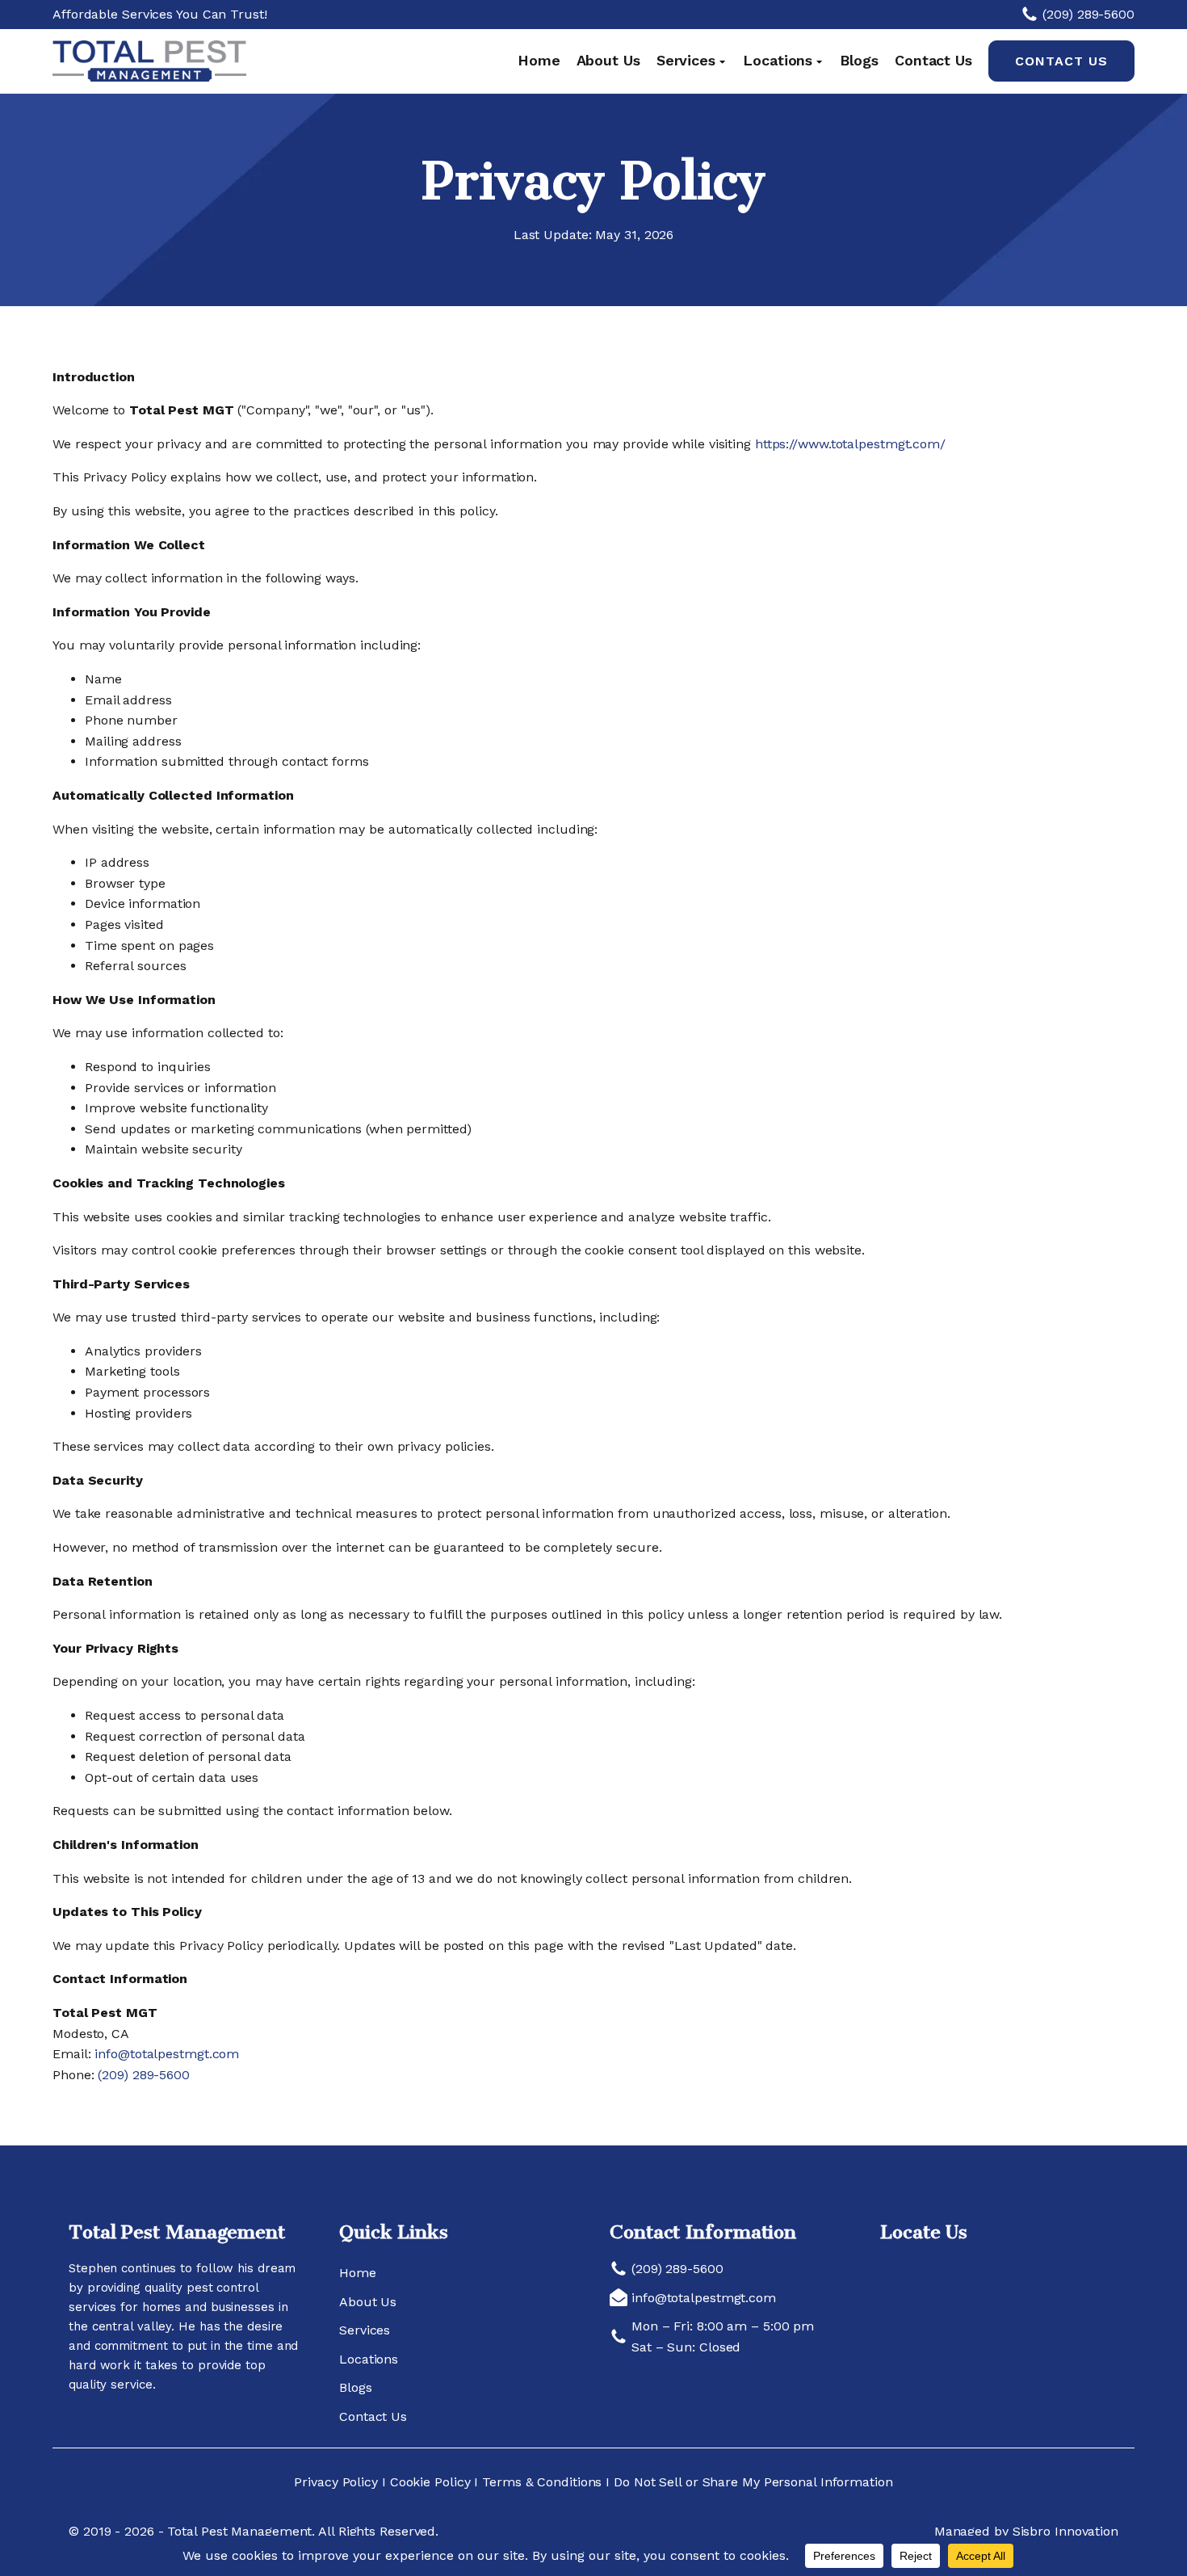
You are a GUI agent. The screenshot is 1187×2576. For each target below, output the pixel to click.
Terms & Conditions (542, 2482)
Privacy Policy (338, 2482)
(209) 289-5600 (144, 2075)
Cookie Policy (430, 2482)
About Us (608, 60)
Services (686, 60)
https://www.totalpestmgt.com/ (850, 444)
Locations (778, 60)
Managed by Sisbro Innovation (1026, 2531)
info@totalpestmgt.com (165, 2054)
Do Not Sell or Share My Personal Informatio (749, 2482)
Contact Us (933, 60)
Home (539, 60)
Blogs (859, 60)
